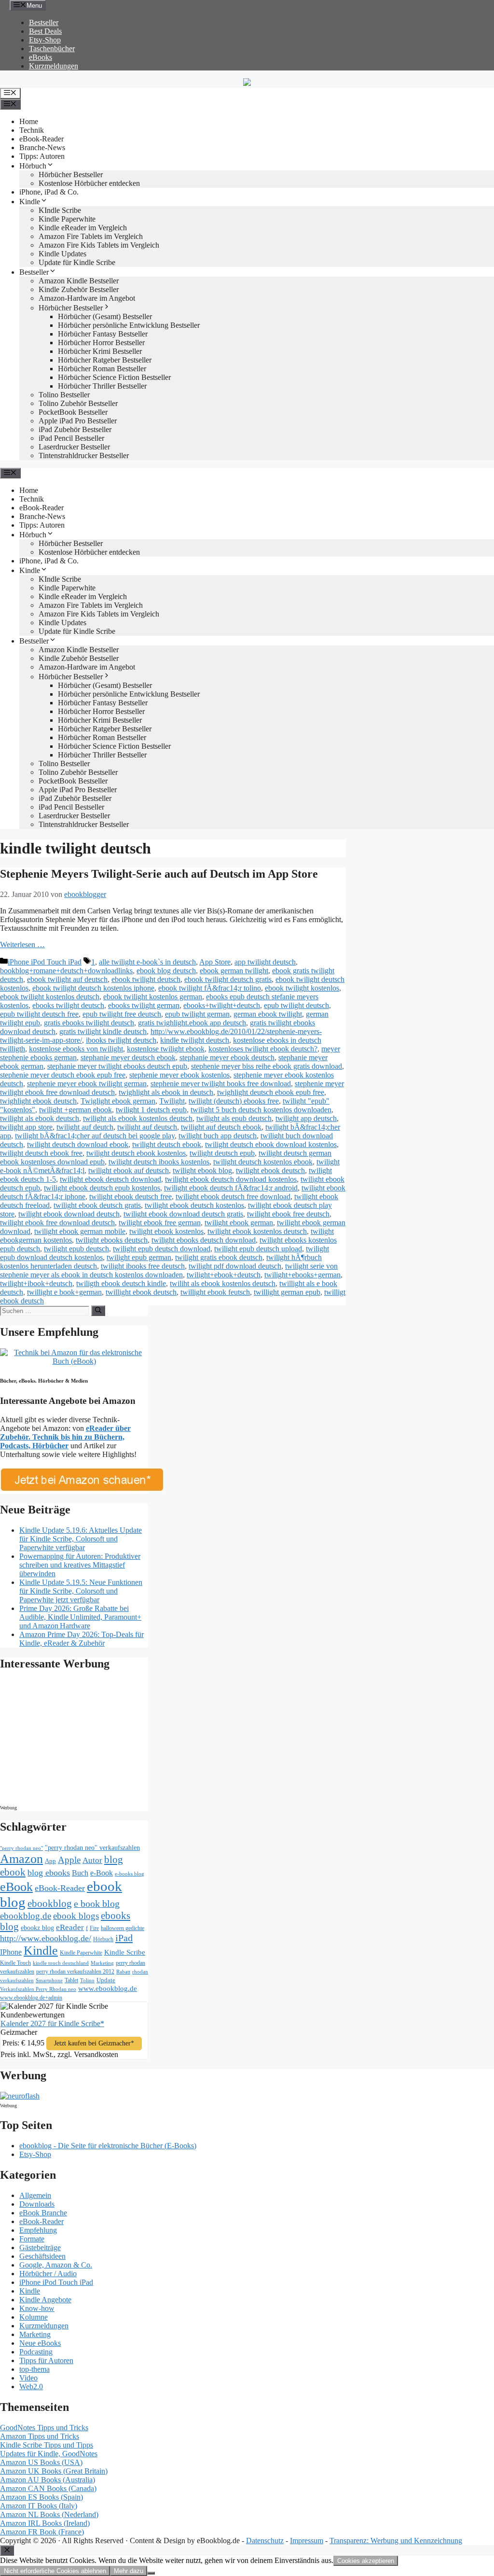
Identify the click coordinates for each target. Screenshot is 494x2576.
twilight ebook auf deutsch (129, 1170)
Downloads (37, 2204)
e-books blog (130, 1874)
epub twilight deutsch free (39, 1014)
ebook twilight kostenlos (302, 988)
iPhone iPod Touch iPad (45, 962)
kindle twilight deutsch (195, 1040)
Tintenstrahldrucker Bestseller (84, 455)
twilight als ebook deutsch (40, 1118)
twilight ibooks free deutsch (143, 1266)
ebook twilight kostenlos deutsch (50, 997)
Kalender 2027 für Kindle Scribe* (52, 2023)
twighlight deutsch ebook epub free (271, 1092)
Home (29, 121)
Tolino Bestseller (64, 395)
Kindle (30, 202)
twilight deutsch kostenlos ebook (263, 1162)
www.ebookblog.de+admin (31, 1998)
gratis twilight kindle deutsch (103, 1031)
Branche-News (42, 147)
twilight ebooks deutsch (112, 1240)
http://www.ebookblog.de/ (46, 1938)
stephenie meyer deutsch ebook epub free (63, 1075)
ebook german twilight (234, 971)
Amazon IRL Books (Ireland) (45, 2523)
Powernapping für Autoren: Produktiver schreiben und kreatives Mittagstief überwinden (80, 1565)
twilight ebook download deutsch (69, 1214)
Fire (94, 1928)
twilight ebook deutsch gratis (97, 1205)
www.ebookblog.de (108, 1988)
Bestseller (44, 22)
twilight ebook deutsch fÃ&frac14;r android (231, 1188)
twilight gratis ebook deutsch (219, 1257)
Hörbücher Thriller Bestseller (102, 386)
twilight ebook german (239, 1223)
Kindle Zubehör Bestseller (79, 289)
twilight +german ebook (75, 1110)
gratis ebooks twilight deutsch (89, 1023)
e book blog (97, 1904)
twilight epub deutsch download (162, 1249)
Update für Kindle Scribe (77, 262)
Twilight (172, 1101)
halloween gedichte (123, 1928)
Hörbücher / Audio (48, 2274)
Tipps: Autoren (42, 156)
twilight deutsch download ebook (78, 1144)
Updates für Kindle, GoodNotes (49, 2454)
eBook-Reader (41, 139)
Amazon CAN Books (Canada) (48, 2488)
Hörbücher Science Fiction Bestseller (114, 377)
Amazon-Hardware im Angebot (87, 298)
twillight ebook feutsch (215, 1292)
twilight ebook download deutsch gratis (183, 1214)
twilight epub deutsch (76, 1249)
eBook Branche (43, 2213)
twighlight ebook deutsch (38, 1101)
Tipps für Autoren (46, 2360)
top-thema (34, 2369)
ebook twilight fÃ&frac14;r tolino (210, 988)
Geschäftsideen (42, 2256)
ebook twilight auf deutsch (67, 979)
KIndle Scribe (60, 210)
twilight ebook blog (202, 1170)
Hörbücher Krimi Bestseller (100, 351)
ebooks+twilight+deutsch (222, 1005)
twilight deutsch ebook (167, 1144)
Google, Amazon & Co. (56, 2265)
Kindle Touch (15, 1963)
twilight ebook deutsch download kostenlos (231, 1179)
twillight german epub (287, 1292)
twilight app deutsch (306, 1118)
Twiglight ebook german (118, 1101)
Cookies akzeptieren (366, 2561)
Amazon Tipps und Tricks (40, 2436)
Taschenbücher (52, 49)
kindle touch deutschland (61, 1963)
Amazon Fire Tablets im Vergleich (91, 236)
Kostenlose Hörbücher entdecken (89, 183)
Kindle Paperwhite (67, 219)
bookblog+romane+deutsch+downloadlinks (66, 971)
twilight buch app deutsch (218, 1136)
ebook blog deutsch (166, 971)
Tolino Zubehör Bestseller (78, 403)
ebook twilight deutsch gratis (228, 979)
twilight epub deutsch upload (258, 1249)
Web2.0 (31, 2387)
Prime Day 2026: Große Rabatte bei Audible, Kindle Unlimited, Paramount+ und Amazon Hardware (80, 1617)
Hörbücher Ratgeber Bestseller (105, 360)
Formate (32, 2239)
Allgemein (35, 2195)
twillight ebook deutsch (141, 1292)
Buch (80, 1873)
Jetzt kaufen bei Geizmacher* (94, 2043)
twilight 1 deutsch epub (151, 1110)
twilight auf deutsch (147, 1127)
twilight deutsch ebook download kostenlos (271, 1144)
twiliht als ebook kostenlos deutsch (223, 1283)
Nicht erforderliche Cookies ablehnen (55, 2571)
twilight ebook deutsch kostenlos (194, 1205)
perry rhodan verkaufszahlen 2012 (75, 1972)
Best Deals (45, 31)
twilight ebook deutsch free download (233, 1197)
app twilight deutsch (265, 962)
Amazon (21, 1859)
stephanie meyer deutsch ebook (128, 1057)
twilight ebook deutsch (270, 1170)
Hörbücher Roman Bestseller (102, 369)
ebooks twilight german (144, 1005)
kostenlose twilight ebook (166, 1049)
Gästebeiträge (40, 2247)
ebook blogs (76, 1916)
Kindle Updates (62, 254)
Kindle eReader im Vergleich (83, 228)
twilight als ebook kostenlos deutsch (138, 1118)
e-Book (102, 1873)
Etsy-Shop (45, 40)
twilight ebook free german (160, 1223)
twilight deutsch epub (222, 1153)
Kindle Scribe (125, 1952)
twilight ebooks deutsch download (204, 1240)
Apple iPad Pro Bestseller (78, 421)
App (50, 1861)
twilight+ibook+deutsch (36, 1283)
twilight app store (26, 1127)
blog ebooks (49, 1873)
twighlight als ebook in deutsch (166, 1092)
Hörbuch (33, 166)
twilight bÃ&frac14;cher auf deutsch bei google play (95, 1136)
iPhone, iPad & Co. (49, 192)
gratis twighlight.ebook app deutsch (192, 1023)
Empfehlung (38, 2230)
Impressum (307, 2541)
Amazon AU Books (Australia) (48, 2480)
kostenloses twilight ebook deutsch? (263, 1049)
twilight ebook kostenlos (166, 1231)
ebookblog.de (26, 1916)
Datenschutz (265, 2541)
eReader (70, 1927)
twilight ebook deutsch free (130, 1197)
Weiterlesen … (22, 945)
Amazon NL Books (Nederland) (49, 2514)
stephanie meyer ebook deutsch (227, 1057)
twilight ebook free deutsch (288, 1214)
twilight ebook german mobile (80, 1231)
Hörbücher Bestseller (71, 175)
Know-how (37, 2308)
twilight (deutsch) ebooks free (234, 1101)
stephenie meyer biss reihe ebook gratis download (267, 1066)
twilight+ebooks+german (302, 1275)
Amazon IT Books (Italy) (39, 2506)
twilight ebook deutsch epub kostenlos (102, 1188)
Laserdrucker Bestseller (74, 447)
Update (106, 1980)
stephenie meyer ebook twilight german (87, 1084)
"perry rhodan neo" (21, 1848)
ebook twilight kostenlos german (153, 997)
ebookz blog (37, 1928)
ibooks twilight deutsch (121, 1040)
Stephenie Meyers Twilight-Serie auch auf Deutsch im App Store (159, 874)
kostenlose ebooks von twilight (76, 1049)
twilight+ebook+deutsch (224, 1275)
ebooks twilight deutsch (68, 1005)
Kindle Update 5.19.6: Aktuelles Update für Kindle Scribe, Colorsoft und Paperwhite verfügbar (81, 1539)
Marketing (102, 1963)
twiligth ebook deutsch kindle (121, 1283)
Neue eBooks (40, 2343)
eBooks (41, 57)
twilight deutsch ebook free (41, 1153)
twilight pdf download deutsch (235, 1266)
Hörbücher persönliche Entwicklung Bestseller (129, 325)
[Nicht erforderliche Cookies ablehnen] (151, 2573)
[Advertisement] (82, 1740)
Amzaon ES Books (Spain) (41, 2497)
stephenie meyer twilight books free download (221, 1084)
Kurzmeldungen (54, 66)
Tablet (71, 1980)
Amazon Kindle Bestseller (79, 281)
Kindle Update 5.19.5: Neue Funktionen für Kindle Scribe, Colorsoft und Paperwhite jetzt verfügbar (81, 1591)
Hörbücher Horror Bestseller (101, 343)
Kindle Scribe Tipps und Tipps (47, 2445)
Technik (32, 130)
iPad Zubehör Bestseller (75, 429)
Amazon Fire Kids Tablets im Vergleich (99, 245)
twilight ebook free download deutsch (57, 1223)
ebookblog (50, 1904)
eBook (16, 1887)
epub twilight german (197, 1014)
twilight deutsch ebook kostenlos (136, 1153)
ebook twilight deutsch (146, 979)
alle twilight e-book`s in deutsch (147, 962)
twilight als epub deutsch (234, 1118)
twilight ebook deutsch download (110, 1179)
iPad (124, 1938)
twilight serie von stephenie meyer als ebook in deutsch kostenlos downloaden (169, 1270)
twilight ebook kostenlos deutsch (257, 1231)
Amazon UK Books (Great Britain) (54, 2471)
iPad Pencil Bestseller (71, 438)
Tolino (87, 1980)
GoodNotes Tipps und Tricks (44, 2428)
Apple (69, 1860)
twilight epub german (139, 1257)
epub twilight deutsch (296, 1005)
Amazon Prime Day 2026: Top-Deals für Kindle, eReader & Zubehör (82, 1639)
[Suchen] (98, 1311)
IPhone (11, 1952)
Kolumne (34, 2317)
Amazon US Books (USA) (41, 2462)
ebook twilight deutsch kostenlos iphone (93, 988)
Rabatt (123, 1972)
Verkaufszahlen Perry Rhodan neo (38, 1989)
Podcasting (36, 2352)
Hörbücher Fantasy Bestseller (103, 334)
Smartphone (49, 1980)
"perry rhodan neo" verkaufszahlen (92, 1848)
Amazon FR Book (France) (42, 2532)
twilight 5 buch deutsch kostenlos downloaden (261, 1110)
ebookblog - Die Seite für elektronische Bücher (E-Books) (108, 2146)
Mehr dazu (129, 2571)
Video (28, 2378)
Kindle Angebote (45, 2300)
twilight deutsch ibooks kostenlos (159, 1162)
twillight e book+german (64, 1292)
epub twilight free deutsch (122, 1014)
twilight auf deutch (85, 1127)
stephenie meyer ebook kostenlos (179, 1075)
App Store (215, 962)
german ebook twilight (268, 1014)
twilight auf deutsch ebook (221, 1127)
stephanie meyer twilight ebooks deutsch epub (117, 1066)
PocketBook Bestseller (73, 412)
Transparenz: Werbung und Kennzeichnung (396, 2541)
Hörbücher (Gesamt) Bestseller (105, 316)
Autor (92, 1860)
